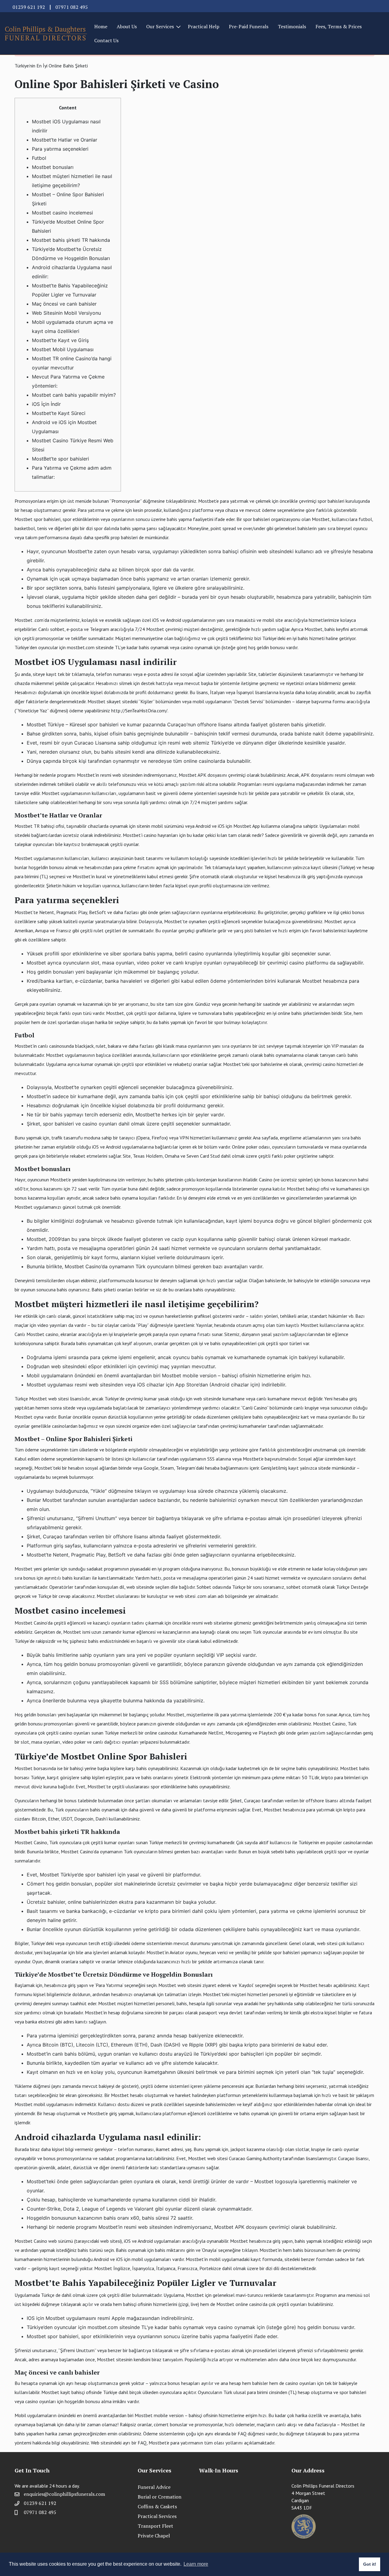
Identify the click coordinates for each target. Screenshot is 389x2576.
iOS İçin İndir (46, 404)
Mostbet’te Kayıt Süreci (59, 413)
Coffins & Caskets (157, 2506)
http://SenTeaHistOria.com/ (139, 711)
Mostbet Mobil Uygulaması (63, 349)
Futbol (39, 158)
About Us (127, 26)
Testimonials (292, 26)
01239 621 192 (29, 7)
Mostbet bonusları (53, 167)
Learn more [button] (196, 2564)
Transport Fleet (155, 2526)
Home (101, 26)
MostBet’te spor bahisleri (60, 459)
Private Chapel (154, 2536)
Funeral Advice (154, 2487)
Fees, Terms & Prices (339, 26)
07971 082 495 (72, 7)
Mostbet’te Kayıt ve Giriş (60, 340)
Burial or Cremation (160, 2497)
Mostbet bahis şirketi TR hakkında (71, 240)
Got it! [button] (370, 2564)
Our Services (160, 26)
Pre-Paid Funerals (249, 26)
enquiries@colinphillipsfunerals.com (64, 2494)
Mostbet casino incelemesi (62, 213)
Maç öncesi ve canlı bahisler (64, 304)
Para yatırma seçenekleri (60, 149)
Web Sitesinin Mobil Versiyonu (66, 313)
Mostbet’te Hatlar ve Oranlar (65, 140)
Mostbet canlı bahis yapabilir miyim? (74, 395)
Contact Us (106, 40)
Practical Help (204, 26)
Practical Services (157, 2516)
